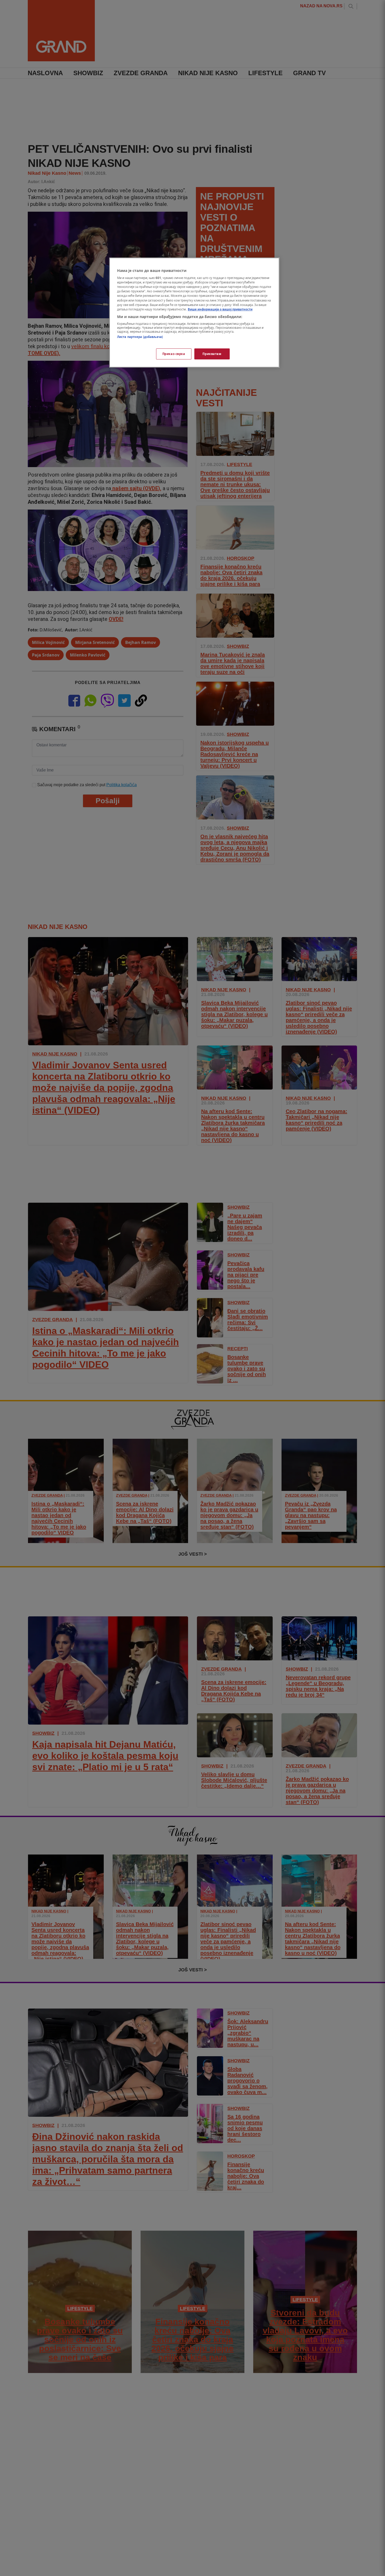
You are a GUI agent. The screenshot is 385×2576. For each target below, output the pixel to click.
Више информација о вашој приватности (220, 309)
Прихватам (212, 354)
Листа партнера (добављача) (140, 337)
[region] (194, 313)
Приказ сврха (174, 354)
